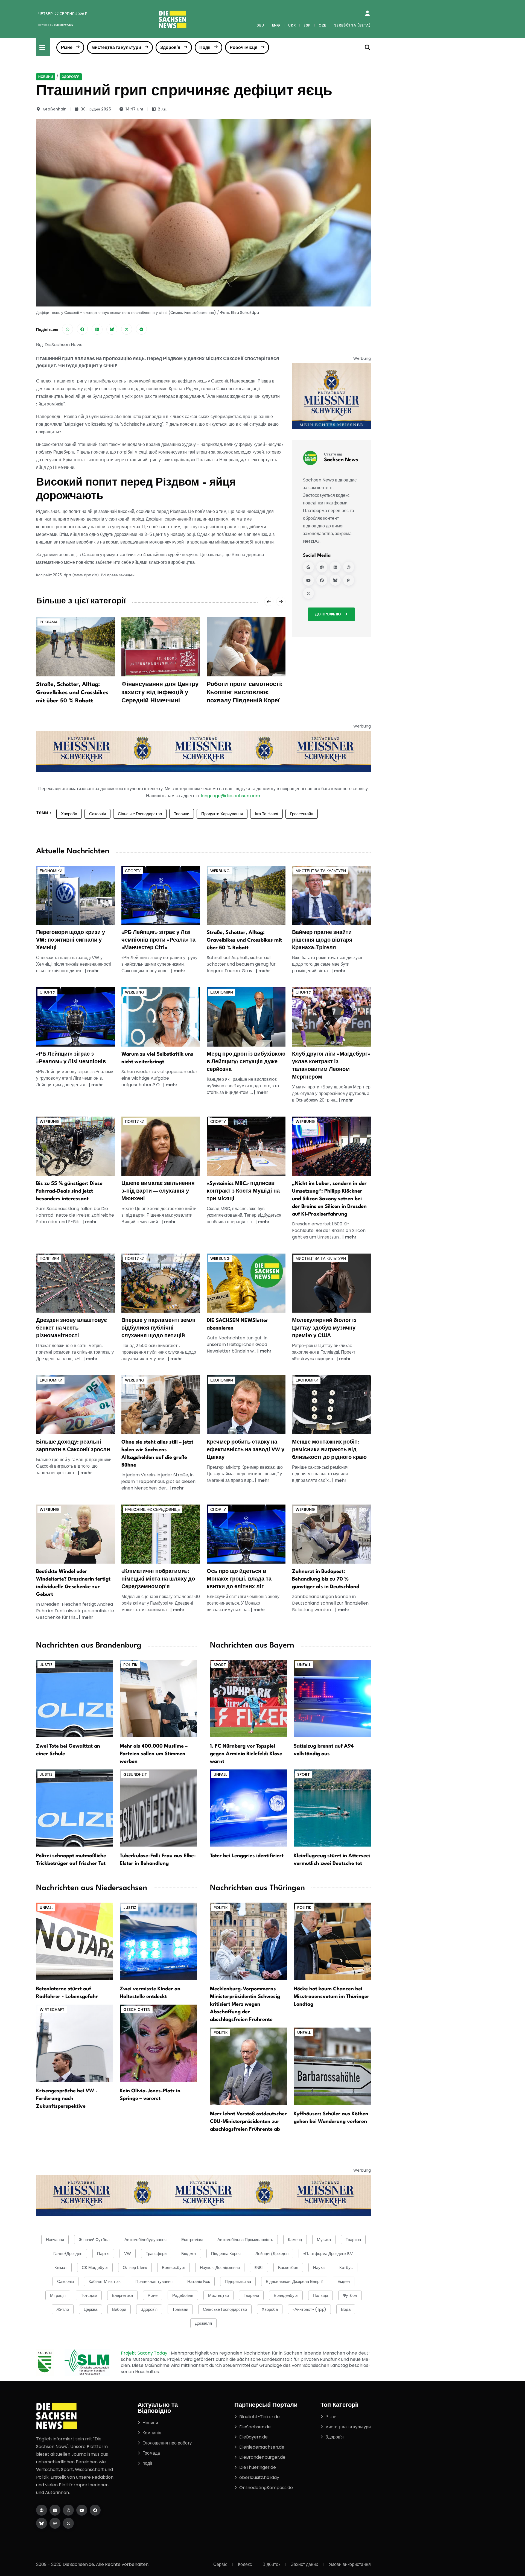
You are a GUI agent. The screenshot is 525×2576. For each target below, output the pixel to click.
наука (319, 2267)
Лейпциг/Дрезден (272, 2254)
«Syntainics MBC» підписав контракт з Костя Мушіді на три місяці (243, 1191)
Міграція (58, 2295)
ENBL (259, 2267)
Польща (320, 2295)
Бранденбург (286, 2295)
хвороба (270, 2309)
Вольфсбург (173, 2267)
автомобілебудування (145, 2240)
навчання (55, 2240)
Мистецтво (218, 2295)
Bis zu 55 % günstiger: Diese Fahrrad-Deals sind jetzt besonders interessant (69, 1191)
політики (135, 1121)
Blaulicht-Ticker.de (259, 2417)
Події (205, 47)
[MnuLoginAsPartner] (367, 13)
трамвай (180, 2309)
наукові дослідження (220, 2267)
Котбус (346, 2267)
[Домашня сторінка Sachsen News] (322, 567)
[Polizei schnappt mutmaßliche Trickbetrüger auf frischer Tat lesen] (75, 1808)
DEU (260, 25)
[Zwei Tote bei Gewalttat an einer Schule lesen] (75, 1698)
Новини (46, 77)
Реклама (49, 622)
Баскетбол (288, 2267)
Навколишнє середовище (152, 1509)
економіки (51, 871)
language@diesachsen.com (230, 796)
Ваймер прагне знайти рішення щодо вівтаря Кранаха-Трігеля (322, 940)
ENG (276, 25)
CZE (322, 25)
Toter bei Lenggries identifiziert (247, 1856)
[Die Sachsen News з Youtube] (82, 2510)
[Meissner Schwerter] (331, 396)
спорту (133, 871)
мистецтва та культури (116, 47)
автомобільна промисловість (245, 2240)
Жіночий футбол (94, 2240)
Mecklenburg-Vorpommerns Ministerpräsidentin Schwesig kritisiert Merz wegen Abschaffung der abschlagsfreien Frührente (245, 2004)
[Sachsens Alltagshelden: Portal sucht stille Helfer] (161, 1405)
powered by (56, 25)
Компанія (152, 2433)
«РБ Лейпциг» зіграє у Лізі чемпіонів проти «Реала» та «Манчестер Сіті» (158, 940)
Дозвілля (203, 2323)
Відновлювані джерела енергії (294, 2281)
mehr (93, 971)
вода (346, 2309)
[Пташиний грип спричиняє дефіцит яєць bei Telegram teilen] (141, 329)
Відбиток (271, 2564)
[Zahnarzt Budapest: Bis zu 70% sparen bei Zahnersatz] (331, 1534)
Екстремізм (192, 2240)
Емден (344, 2281)
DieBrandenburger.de (262, 2457)
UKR (292, 25)
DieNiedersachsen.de (262, 2447)
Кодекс (245, 2564)
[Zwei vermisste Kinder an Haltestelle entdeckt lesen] (158, 1941)
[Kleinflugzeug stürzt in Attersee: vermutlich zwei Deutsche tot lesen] (332, 1808)
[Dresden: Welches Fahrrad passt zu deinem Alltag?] (75, 1146)
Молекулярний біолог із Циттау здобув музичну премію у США (324, 1328)
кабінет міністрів (105, 2281)
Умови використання (350, 2564)
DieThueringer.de (258, 2467)
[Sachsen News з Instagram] (349, 567)
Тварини (182, 814)
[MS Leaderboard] (203, 751)
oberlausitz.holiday (259, 2477)
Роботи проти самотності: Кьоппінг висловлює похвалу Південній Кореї (245, 693)
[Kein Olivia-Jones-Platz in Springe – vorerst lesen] (158, 2043)
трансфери (156, 2254)
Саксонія (97, 814)
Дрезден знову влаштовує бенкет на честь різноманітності (72, 1328)
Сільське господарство (140, 814)
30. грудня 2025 (96, 109)
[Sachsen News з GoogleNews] (308, 567)
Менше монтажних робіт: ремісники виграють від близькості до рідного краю (329, 1450)
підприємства (238, 2281)
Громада (151, 2453)
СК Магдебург (95, 2267)
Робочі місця (243, 47)
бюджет (189, 2254)
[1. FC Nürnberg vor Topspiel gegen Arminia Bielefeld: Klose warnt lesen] (249, 1698)
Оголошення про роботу (167, 2443)
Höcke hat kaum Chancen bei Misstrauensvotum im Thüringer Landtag (332, 1997)
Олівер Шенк (135, 2267)
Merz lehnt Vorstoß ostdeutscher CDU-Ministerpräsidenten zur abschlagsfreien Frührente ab (248, 2122)
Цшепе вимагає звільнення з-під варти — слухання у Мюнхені (158, 1191)
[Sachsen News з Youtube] (308, 580)
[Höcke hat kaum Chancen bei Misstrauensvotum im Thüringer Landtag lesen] (332, 1941)
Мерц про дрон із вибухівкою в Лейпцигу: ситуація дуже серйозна (246, 1062)
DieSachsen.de (255, 2427)
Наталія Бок (199, 2281)
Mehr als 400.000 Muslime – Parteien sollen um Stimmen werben (154, 1754)
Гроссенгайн (302, 814)
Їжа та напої (266, 814)
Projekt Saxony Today (145, 2353)
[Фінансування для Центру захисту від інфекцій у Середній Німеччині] (161, 646)
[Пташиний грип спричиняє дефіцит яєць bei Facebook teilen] (82, 329)
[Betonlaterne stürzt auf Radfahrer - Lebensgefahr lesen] (75, 1941)
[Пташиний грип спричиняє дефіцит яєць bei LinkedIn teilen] (97, 329)
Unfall (304, 1665)
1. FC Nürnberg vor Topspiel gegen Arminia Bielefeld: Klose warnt (246, 1754)
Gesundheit (135, 1774)
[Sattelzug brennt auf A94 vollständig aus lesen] (332, 1698)
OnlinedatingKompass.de (266, 2488)
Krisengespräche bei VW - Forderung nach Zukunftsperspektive (67, 2099)
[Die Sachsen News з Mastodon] (55, 2523)
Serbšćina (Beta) (352, 25)
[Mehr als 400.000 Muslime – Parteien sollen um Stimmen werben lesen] (158, 1698)
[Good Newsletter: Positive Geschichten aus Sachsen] (246, 1283)
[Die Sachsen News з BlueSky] (42, 2523)
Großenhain (55, 109)
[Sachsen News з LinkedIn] (335, 567)
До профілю (328, 614)
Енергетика (122, 2295)
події (147, 2463)
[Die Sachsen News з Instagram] (68, 2510)
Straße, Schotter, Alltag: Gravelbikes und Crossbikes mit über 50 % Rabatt (72, 693)
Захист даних (304, 2564)
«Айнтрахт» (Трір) (309, 2309)
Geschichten (137, 2010)
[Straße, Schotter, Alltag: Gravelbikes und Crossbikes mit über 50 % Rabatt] (75, 646)
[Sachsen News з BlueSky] (335, 580)
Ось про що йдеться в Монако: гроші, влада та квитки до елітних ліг (239, 1579)
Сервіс (220, 2564)
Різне (67, 47)
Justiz (46, 1665)
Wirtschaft (52, 2010)
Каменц (295, 2240)
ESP (307, 25)
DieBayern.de (253, 2437)
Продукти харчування (222, 814)
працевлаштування (154, 2281)
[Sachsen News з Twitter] (308, 593)
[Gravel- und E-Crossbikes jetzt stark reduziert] (246, 895)
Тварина (353, 2240)
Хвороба (69, 814)
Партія (103, 2254)
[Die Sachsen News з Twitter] (68, 2523)
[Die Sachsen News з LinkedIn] (55, 2510)
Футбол (350, 2295)
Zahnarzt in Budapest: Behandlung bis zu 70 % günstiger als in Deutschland (326, 1579)
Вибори (119, 2309)
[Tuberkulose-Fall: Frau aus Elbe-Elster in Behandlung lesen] (158, 1808)
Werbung (220, 871)
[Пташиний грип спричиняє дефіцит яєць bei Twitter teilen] (127, 329)
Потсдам (89, 2295)
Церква (91, 2309)
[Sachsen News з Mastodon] (349, 580)
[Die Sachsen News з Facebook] (95, 2510)
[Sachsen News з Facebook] (322, 580)
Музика (324, 2240)
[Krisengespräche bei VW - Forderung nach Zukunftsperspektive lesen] (75, 2043)
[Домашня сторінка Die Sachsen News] (42, 2510)
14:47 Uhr (135, 109)
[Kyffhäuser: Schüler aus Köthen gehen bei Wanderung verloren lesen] (332, 2066)
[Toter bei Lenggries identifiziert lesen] (249, 1808)
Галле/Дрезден (68, 2254)
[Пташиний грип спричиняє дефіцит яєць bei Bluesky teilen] (112, 329)
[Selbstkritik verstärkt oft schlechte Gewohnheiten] (161, 1017)
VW (128, 2254)
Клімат (61, 2267)
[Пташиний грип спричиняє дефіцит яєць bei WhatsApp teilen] (68, 329)
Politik (130, 1665)
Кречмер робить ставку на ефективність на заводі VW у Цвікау (246, 1450)
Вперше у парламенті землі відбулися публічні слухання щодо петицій (158, 1328)
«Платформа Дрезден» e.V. (328, 2254)
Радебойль (183, 2295)
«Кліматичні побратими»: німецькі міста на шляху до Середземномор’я (158, 1579)
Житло (63, 2309)
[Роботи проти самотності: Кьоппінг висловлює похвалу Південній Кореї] (246, 646)
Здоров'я (170, 47)
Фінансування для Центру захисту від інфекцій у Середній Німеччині (160, 693)
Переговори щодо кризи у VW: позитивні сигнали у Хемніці (71, 940)
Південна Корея (226, 2254)
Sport (220, 1665)
